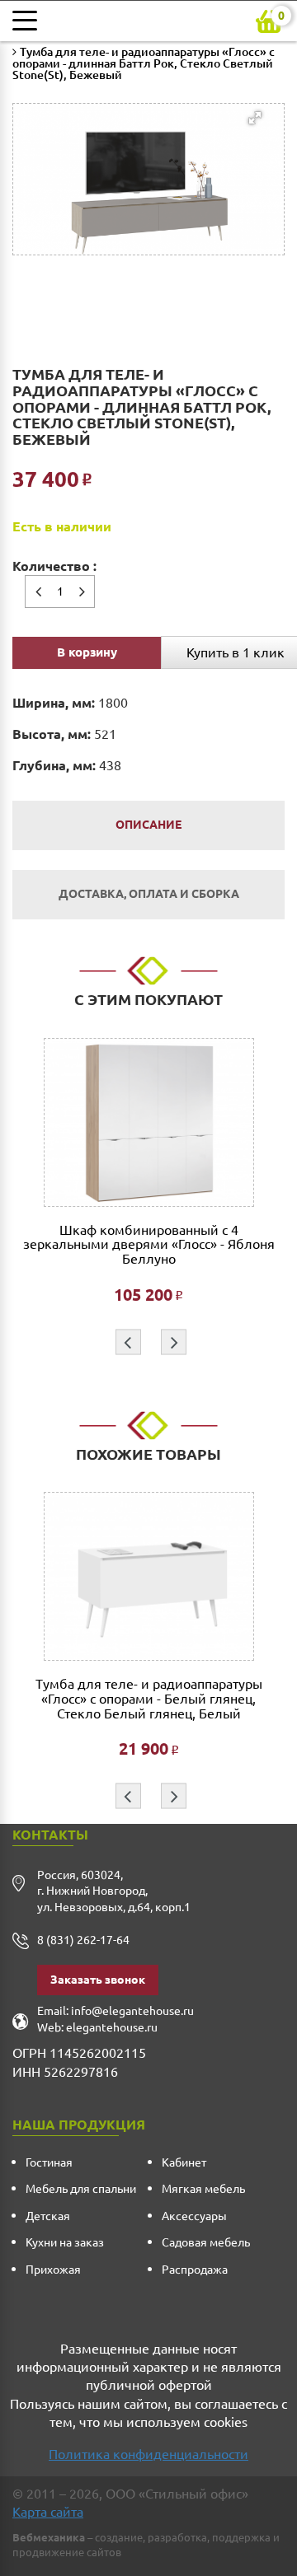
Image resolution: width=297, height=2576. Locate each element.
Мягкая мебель (203, 2189)
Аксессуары (194, 2216)
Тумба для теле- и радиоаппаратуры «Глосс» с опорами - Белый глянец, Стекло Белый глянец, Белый (149, 1699)
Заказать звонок (98, 1980)
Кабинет (184, 2162)
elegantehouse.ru (112, 2027)
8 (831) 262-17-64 (83, 1940)
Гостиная (49, 2162)
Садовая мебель (206, 2242)
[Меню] (29, 21)
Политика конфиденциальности (148, 2454)
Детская (48, 2216)
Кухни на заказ (65, 2242)
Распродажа (195, 2270)
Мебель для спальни (81, 2189)
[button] (143, 158)
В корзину (87, 652)
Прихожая (53, 2270)
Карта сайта (48, 2512)
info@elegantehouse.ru (132, 2011)
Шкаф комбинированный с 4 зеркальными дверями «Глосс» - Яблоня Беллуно (149, 1245)
